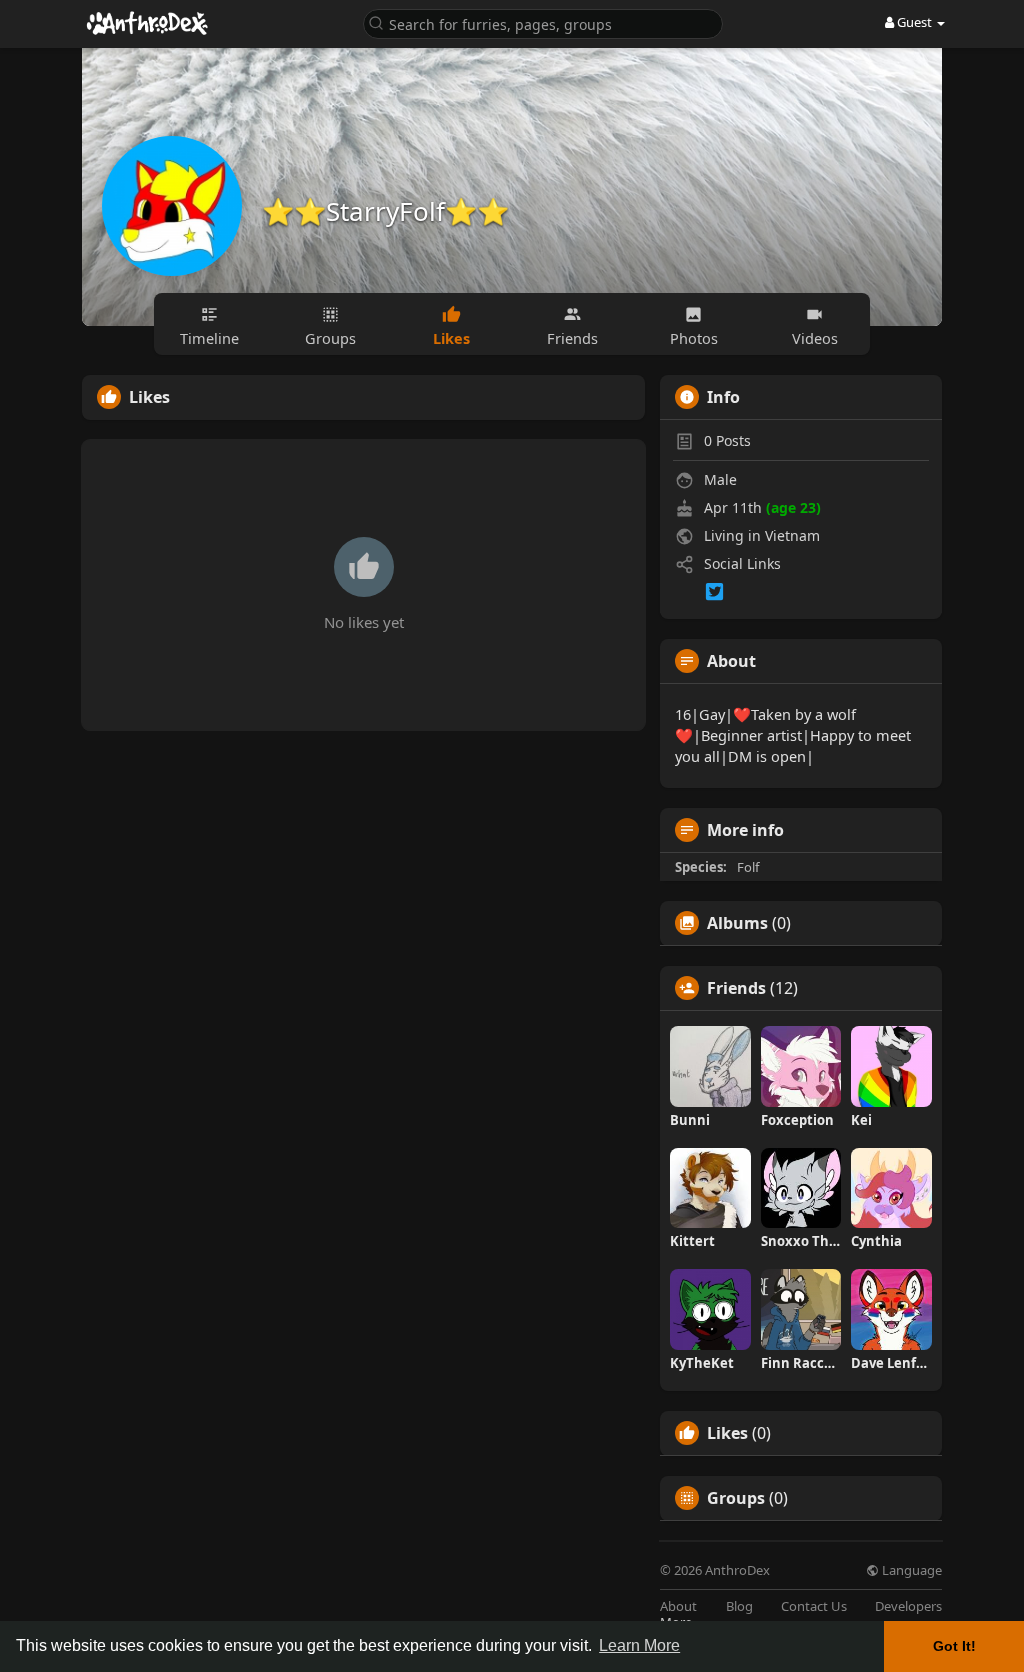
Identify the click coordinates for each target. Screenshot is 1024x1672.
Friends (736, 988)
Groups (736, 1498)
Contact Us (814, 1606)
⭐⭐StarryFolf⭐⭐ (385, 211)
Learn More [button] (639, 1645)
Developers (908, 1606)
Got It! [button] (954, 1646)
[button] (543, 22)
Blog (739, 1606)
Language (910, 1570)
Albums (737, 923)
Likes (727, 1433)
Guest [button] (914, 22)
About (678, 1606)
